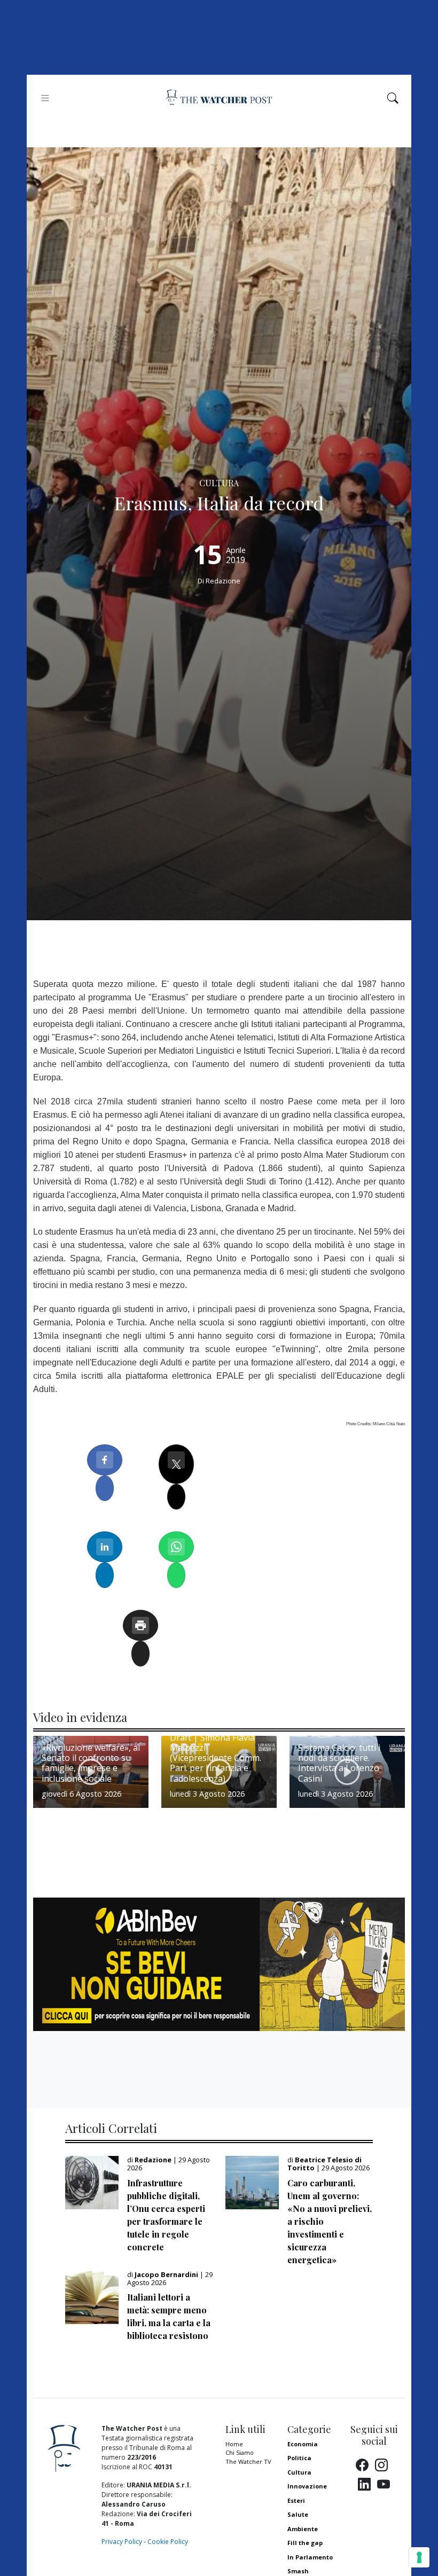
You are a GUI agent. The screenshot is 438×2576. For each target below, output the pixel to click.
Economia (303, 2444)
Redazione (223, 581)
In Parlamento (310, 2557)
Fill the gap (305, 2543)
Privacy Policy (122, 2542)
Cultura (299, 2472)
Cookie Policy (168, 2542)
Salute (298, 2514)
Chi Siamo (240, 2452)
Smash (298, 2571)
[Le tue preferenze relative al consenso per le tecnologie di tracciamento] (419, 2557)
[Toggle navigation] (45, 98)
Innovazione (307, 2486)
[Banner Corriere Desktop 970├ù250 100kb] (219, 1964)
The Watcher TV (248, 2462)
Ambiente (303, 2529)
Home (234, 2444)
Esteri (296, 2500)
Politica (299, 2458)
